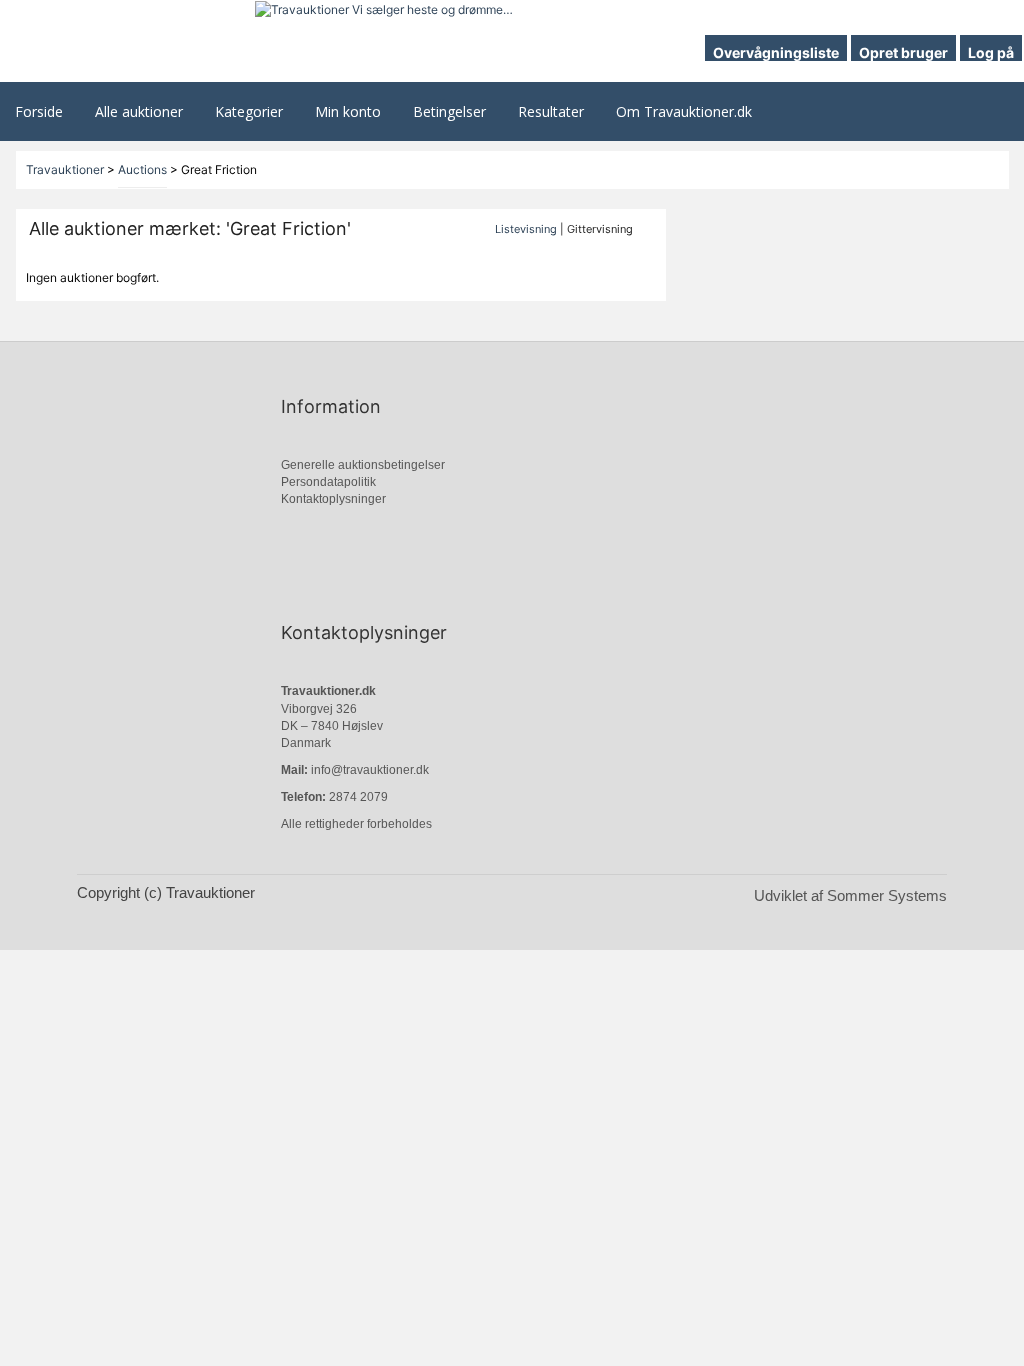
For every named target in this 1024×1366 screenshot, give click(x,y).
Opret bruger (903, 52)
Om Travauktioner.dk (684, 111)
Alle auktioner (139, 111)
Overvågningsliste (776, 52)
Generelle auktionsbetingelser (363, 465)
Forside (39, 111)
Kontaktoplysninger (333, 499)
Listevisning (526, 229)
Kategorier (249, 111)
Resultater (551, 111)
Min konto (348, 111)
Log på (991, 52)
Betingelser (449, 111)
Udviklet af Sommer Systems (850, 895)
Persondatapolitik (328, 482)
